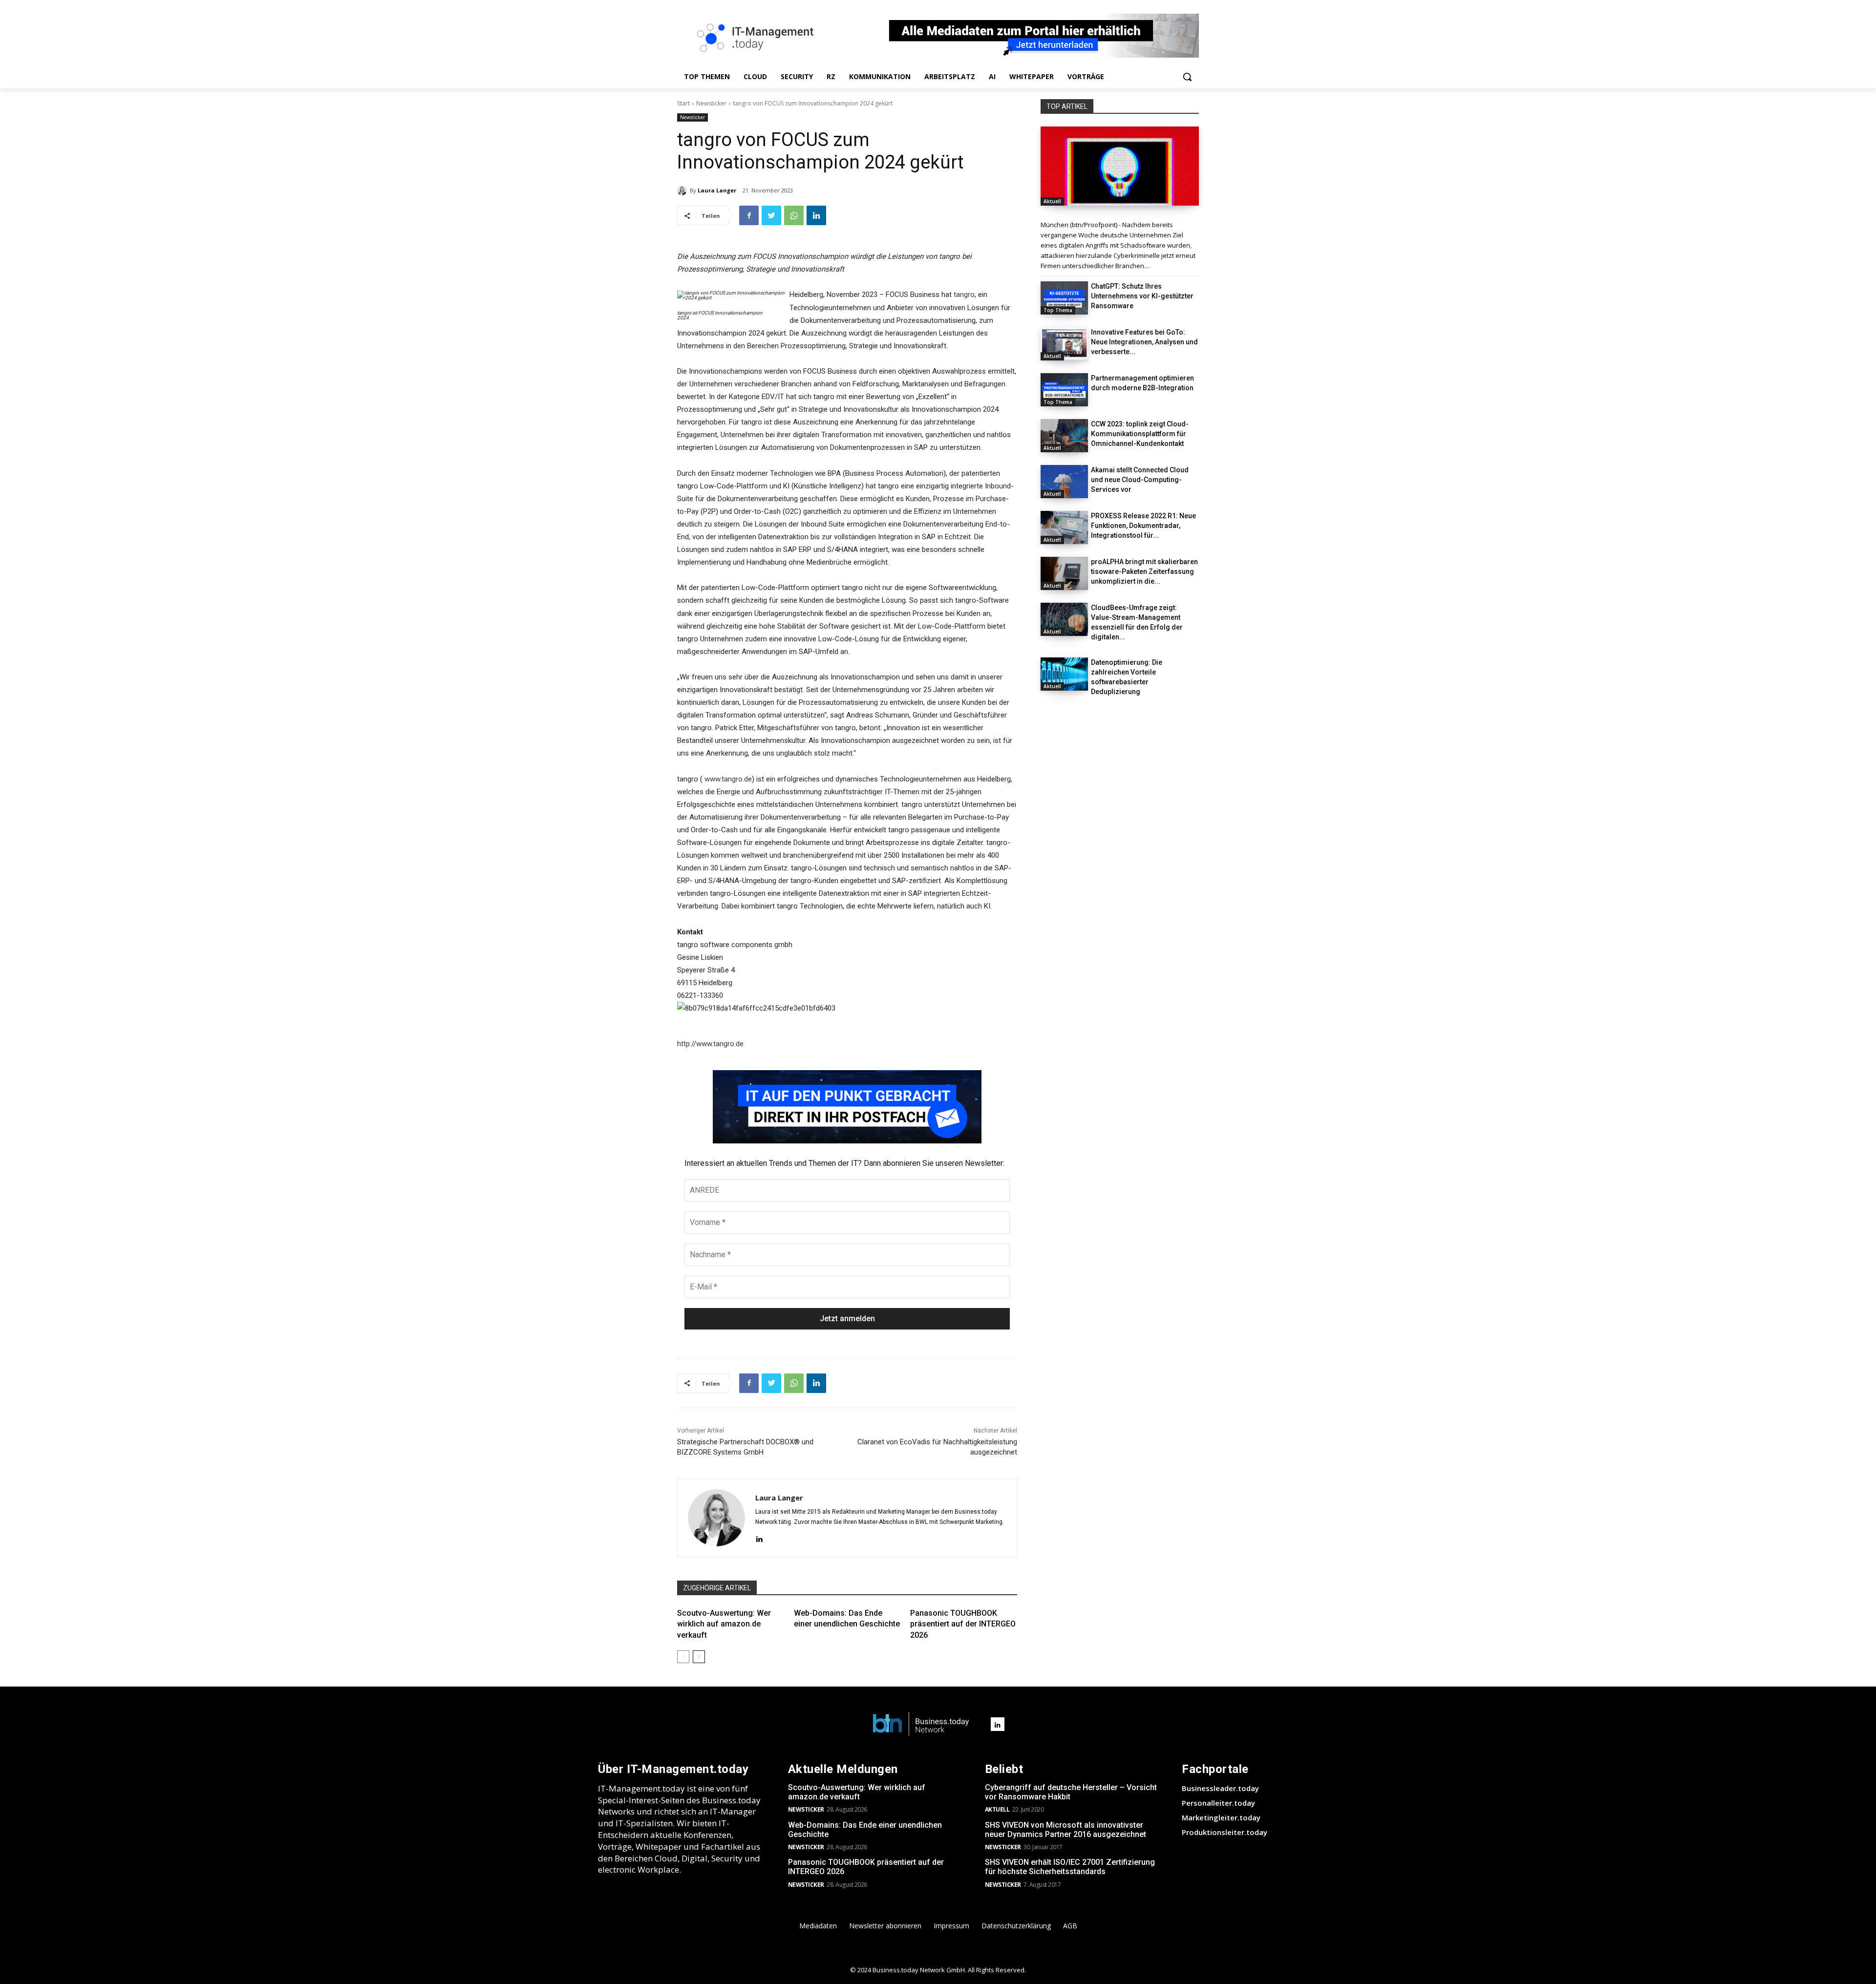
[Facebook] (749, 215)
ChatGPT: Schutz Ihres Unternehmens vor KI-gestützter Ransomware (1142, 296)
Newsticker (711, 103)
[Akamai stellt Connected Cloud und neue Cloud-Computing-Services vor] (1064, 482)
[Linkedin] (816, 215)
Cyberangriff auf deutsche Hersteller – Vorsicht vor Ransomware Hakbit (1071, 1792)
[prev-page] (683, 1657)
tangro (964, 295)
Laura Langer (717, 190)
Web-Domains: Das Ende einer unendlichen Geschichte (865, 1830)
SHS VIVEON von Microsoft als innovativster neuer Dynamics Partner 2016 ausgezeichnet (1066, 1830)
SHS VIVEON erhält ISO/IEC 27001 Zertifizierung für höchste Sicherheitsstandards (1070, 1867)
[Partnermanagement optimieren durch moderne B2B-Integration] (1064, 390)
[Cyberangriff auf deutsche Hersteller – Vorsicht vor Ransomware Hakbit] (1120, 166)
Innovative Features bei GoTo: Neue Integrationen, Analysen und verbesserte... (1144, 342)
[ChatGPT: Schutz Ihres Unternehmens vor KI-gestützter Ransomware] (1064, 298)
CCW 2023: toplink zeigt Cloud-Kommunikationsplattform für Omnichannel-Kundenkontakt (1140, 434)
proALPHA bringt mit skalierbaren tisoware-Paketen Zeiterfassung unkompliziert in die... (1144, 571)
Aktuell (1052, 201)
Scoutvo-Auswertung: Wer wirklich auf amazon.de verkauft (724, 1624)
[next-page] (699, 1657)
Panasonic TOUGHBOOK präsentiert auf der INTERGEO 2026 (963, 1624)
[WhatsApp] (794, 215)
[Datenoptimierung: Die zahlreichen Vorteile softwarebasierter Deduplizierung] (1064, 674)
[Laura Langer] (683, 190)
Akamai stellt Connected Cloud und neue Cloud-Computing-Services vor (1140, 480)
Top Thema (1058, 310)
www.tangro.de (728, 779)
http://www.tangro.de (710, 1044)
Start (683, 103)
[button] (1187, 77)
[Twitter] (771, 215)
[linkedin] (759, 1538)
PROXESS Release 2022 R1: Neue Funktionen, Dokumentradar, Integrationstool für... (1143, 526)
